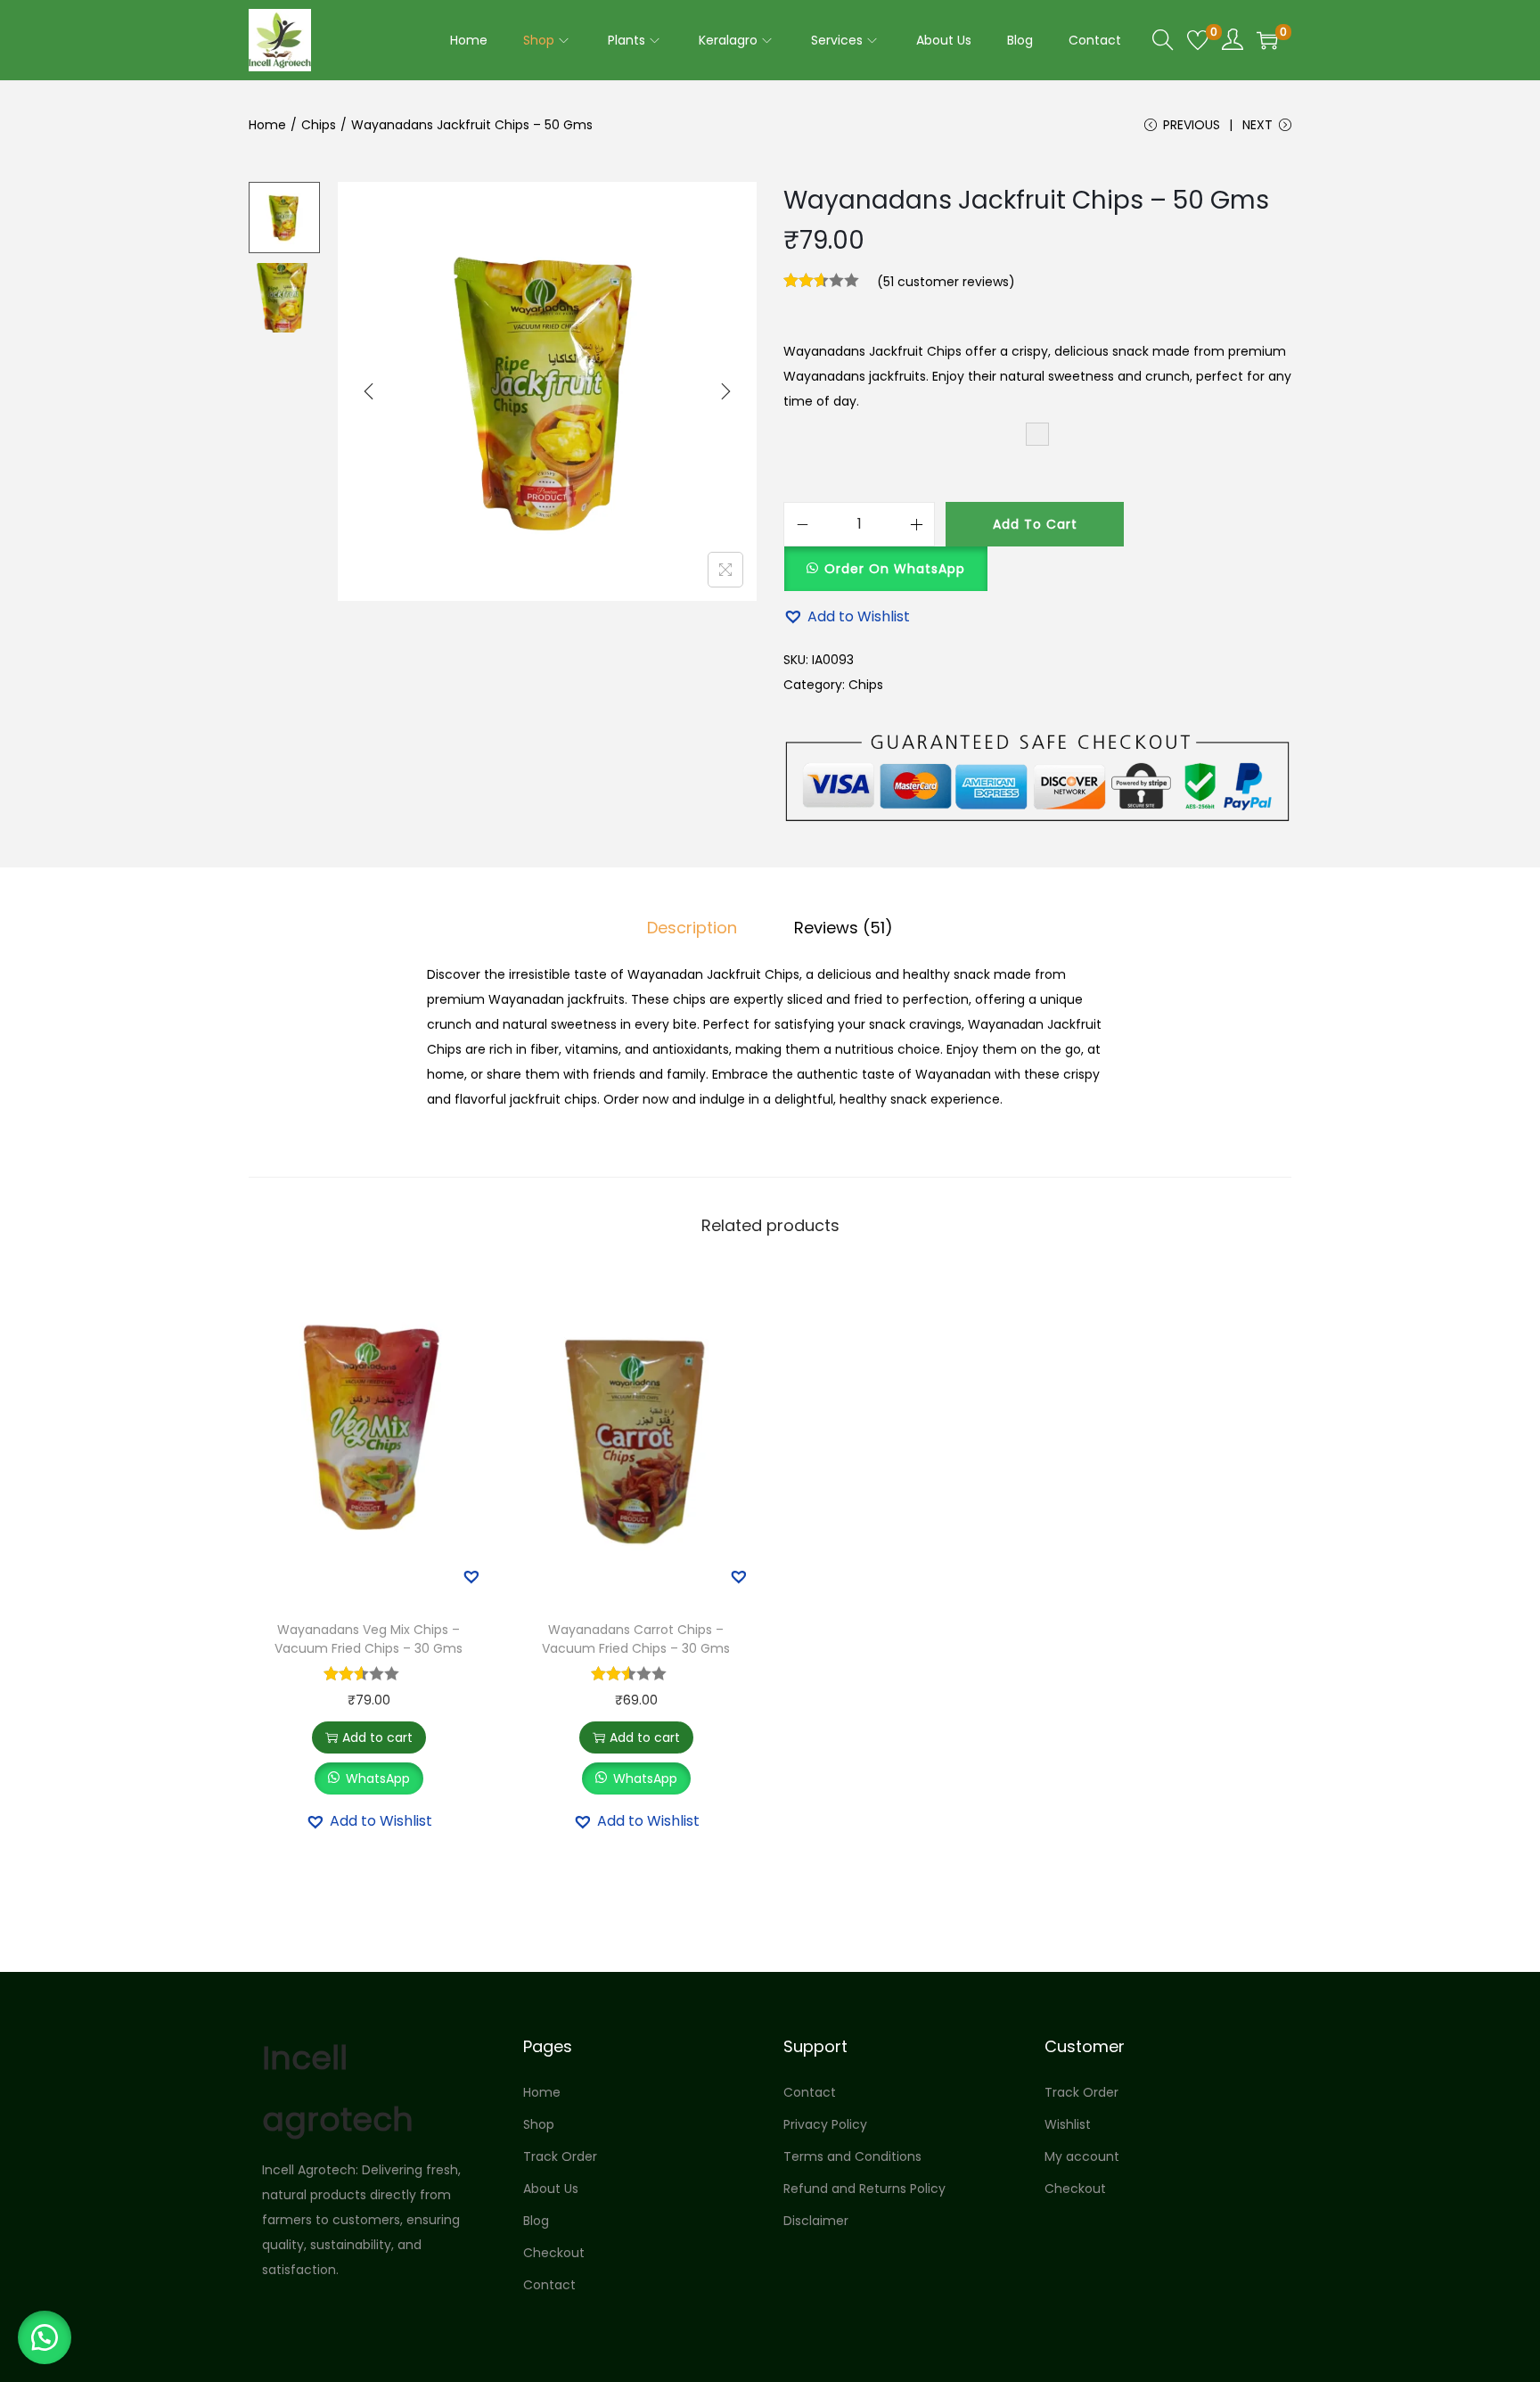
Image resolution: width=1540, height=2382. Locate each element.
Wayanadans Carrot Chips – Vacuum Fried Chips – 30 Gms (636, 1639)
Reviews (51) (844, 928)
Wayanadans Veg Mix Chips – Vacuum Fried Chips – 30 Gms (369, 1639)
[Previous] (369, 391)
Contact (549, 2285)
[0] (1198, 40)
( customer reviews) (946, 282)
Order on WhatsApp (895, 569)
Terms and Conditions (852, 2156)
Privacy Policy (825, 2124)
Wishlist (1068, 2124)
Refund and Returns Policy (864, 2189)
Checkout (554, 2253)
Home (267, 125)
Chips (319, 125)
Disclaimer (816, 2221)
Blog (536, 2221)
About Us (551, 2189)
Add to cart (1035, 524)
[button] (885, 559)
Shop (539, 2124)
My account (1082, 2156)
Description (692, 928)
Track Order (560, 2156)
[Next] (725, 391)
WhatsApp (378, 1778)
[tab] (692, 928)
